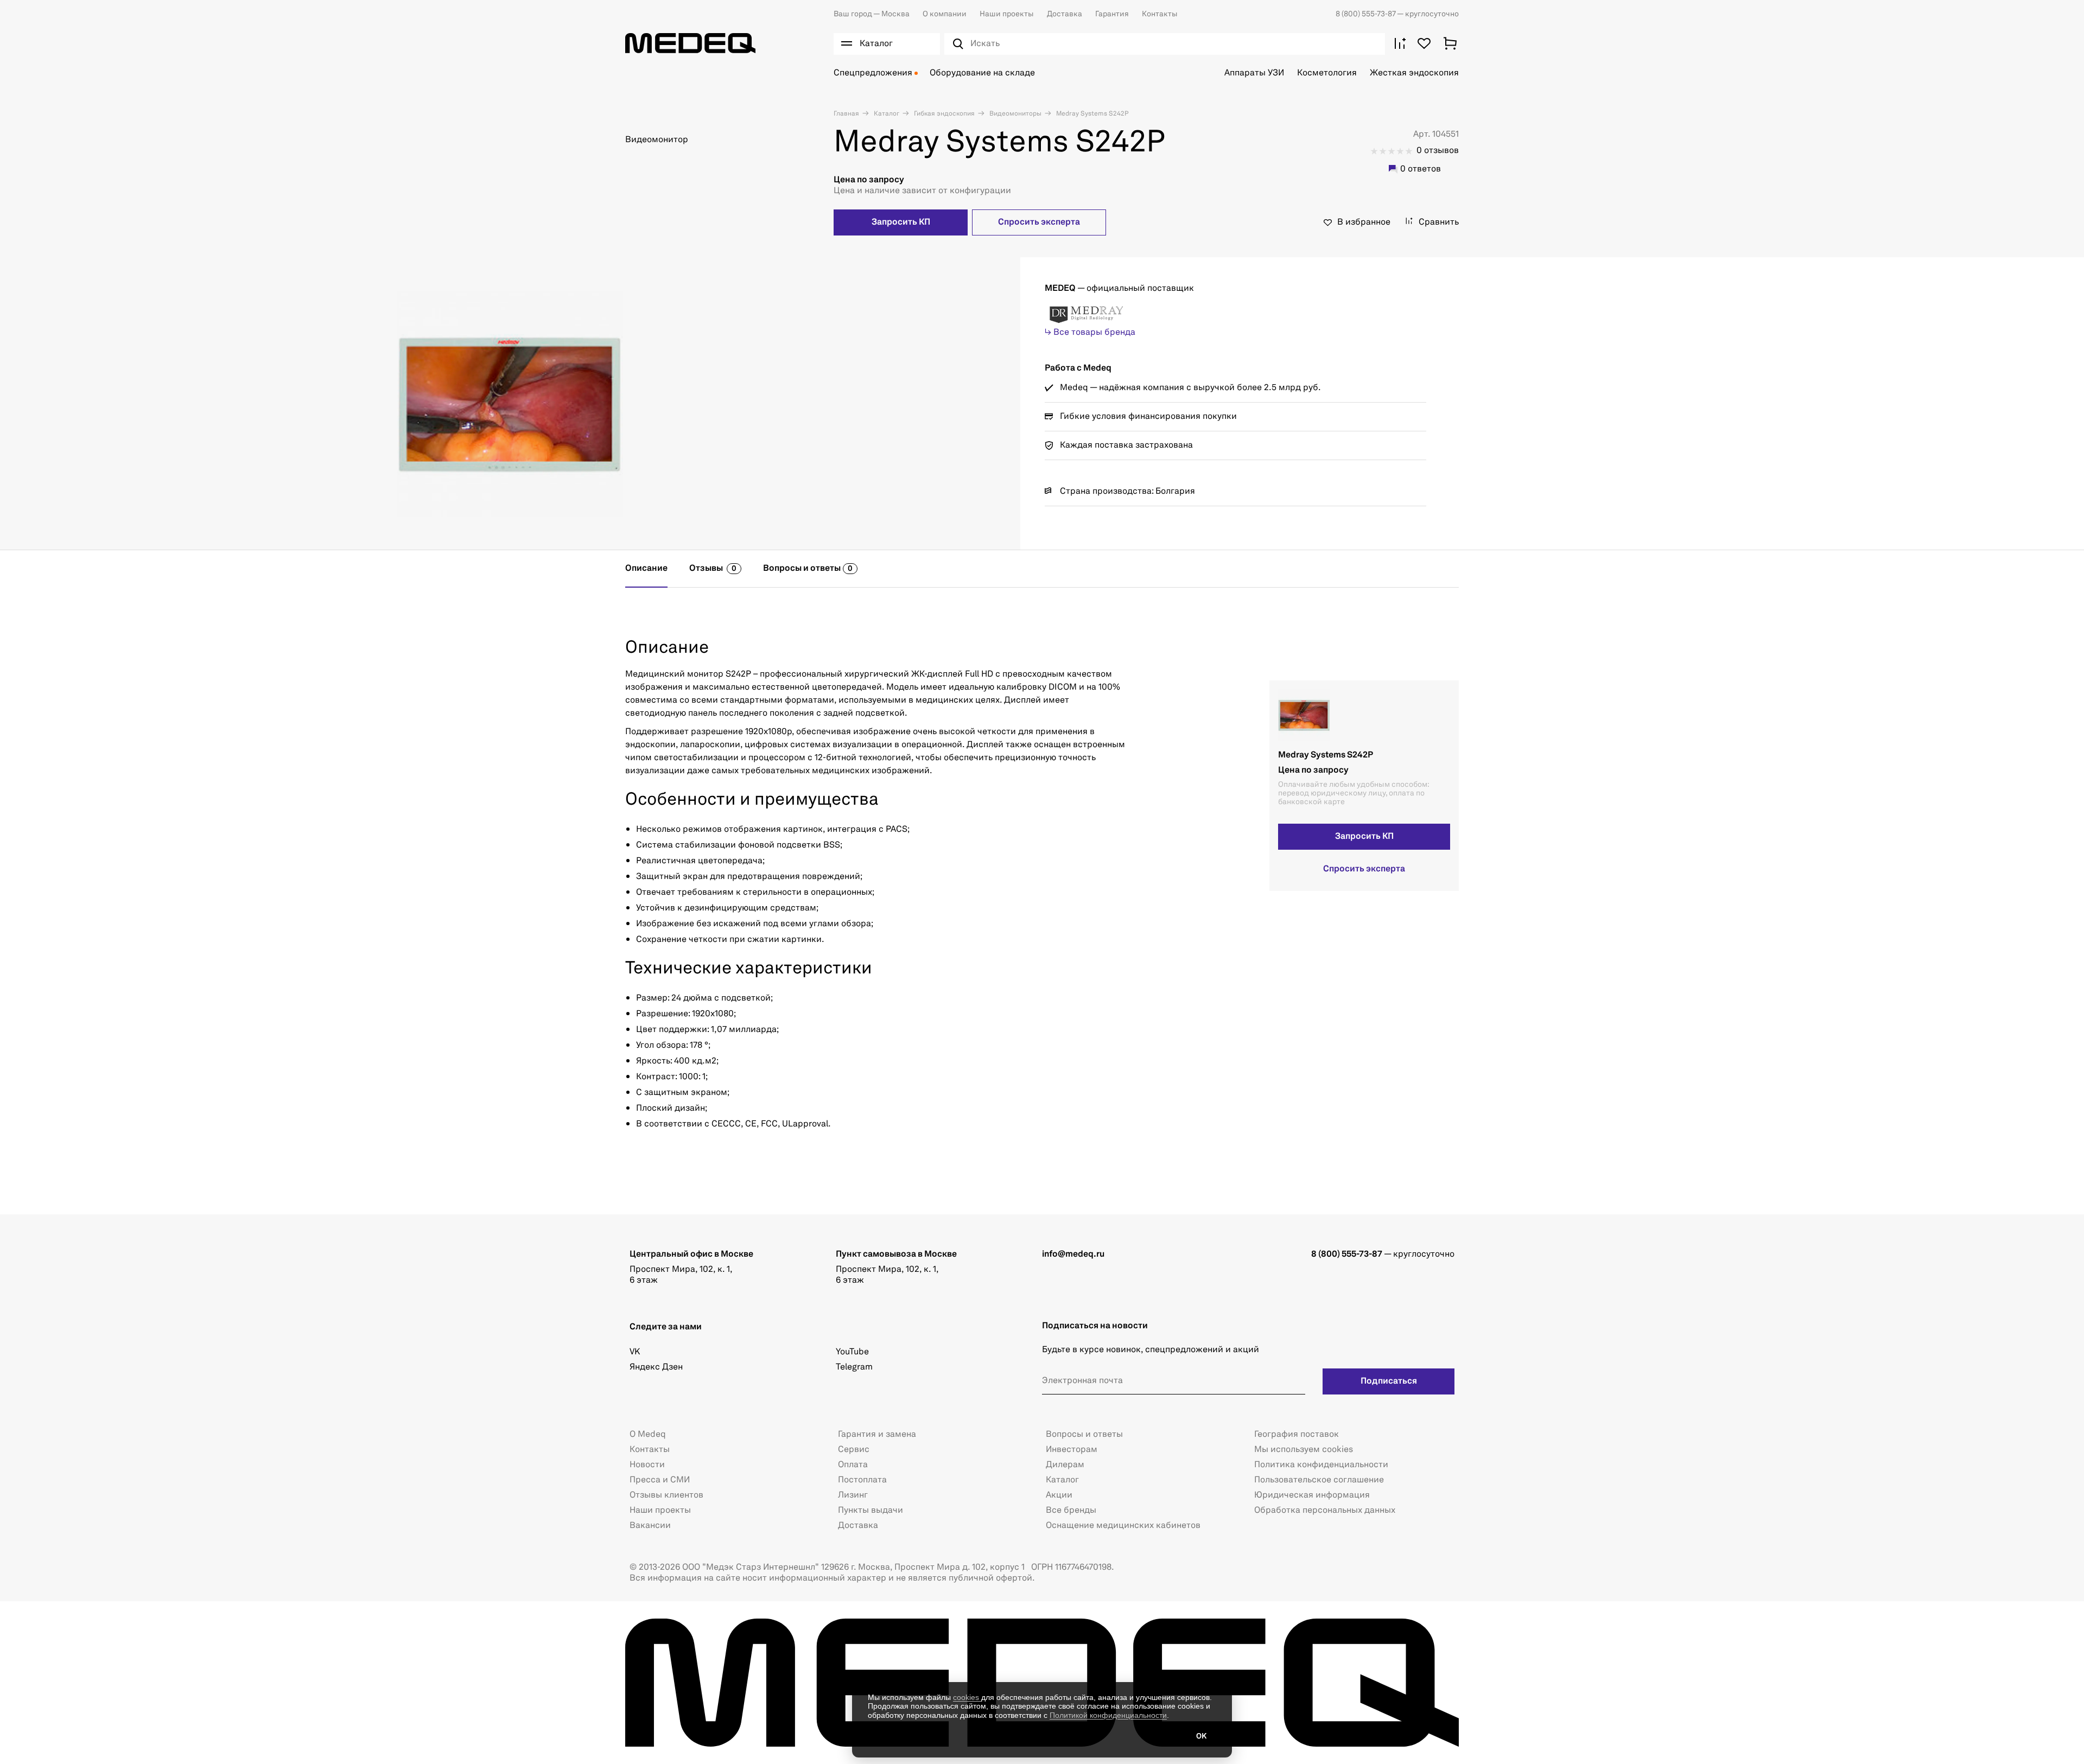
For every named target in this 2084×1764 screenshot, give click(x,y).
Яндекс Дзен (656, 1367)
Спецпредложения (873, 73)
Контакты (1160, 14)
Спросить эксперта (1039, 222)
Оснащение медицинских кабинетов (1123, 1526)
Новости (647, 1465)
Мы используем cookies (1304, 1450)
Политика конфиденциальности (1321, 1465)
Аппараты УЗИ (1254, 73)
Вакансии (650, 1526)
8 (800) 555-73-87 (1366, 14)
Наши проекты (1007, 14)
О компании (945, 14)
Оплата (853, 1465)
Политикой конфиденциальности (1108, 1715)
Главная (846, 114)
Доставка (1065, 14)
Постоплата (862, 1480)
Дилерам (1065, 1465)
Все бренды (1071, 1511)
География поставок (1297, 1435)
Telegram (854, 1367)
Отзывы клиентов (666, 1495)
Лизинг (853, 1495)
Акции (1059, 1495)
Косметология (1327, 73)
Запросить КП (901, 222)
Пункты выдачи (871, 1511)
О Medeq (648, 1435)
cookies (967, 1697)
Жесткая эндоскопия (1414, 73)
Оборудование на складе (982, 73)
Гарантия (1112, 14)
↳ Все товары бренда (1090, 333)
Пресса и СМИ (660, 1480)
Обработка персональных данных (1325, 1511)
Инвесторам (1072, 1450)
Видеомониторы (1015, 114)
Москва (872, 14)
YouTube (852, 1352)
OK (1201, 1736)
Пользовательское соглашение (1319, 1480)
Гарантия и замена (877, 1435)
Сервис (854, 1450)
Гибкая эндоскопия (943, 114)
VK (635, 1352)
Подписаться (1389, 1381)
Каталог (886, 114)
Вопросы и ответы (1084, 1435)
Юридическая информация (1312, 1495)
